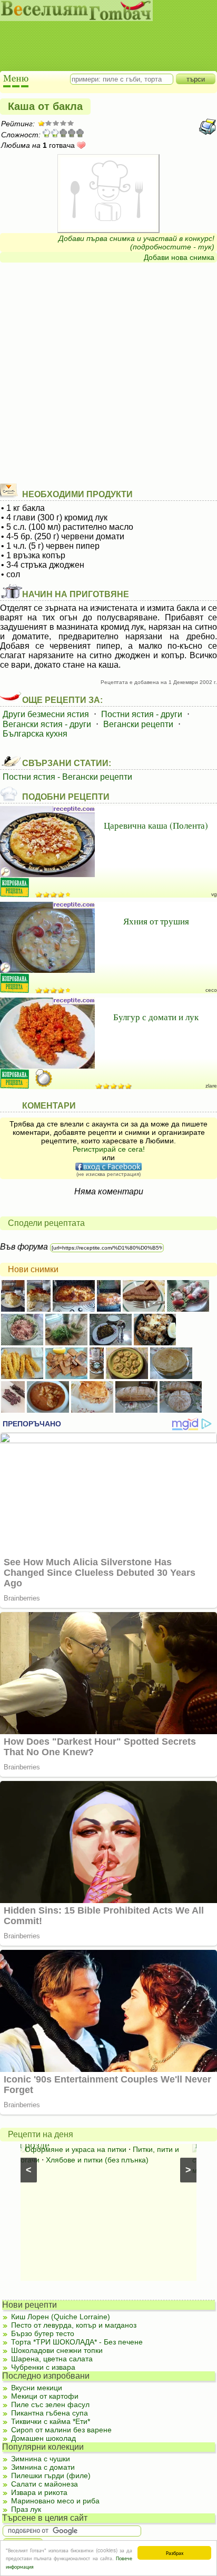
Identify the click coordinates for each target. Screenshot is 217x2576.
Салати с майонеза (45, 2484)
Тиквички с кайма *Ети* (51, 2421)
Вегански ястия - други (47, 724)
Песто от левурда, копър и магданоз (74, 2325)
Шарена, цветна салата (52, 2359)
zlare (211, 1086)
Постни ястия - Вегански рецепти (67, 777)
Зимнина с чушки (41, 2459)
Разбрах (175, 2553)
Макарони (126, 2160)
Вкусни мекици (37, 2388)
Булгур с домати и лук (156, 1017)
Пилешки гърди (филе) (51, 2476)
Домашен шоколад (43, 2438)
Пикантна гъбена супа (50, 2413)
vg (214, 894)
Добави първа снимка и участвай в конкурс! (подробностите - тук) (136, 243)
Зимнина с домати (43, 2467)
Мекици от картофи (45, 2396)
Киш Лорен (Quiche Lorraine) (61, 2317)
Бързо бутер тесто (43, 2333)
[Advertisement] (103, 37)
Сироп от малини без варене (61, 2430)
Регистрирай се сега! (109, 1149)
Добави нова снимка (179, 257)
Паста (117, 2149)
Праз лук (26, 2509)
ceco (211, 990)
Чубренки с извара (43, 2367)
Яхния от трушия (156, 921)
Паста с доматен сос (65, 2149)
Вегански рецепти (138, 724)
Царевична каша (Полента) (156, 825)
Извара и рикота (39, 2492)
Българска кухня (35, 734)
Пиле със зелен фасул (50, 2404)
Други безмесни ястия (46, 714)
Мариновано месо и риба (55, 2501)
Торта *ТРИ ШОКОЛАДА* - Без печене (77, 2342)
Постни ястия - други (142, 714)
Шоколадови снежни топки (57, 2350)
